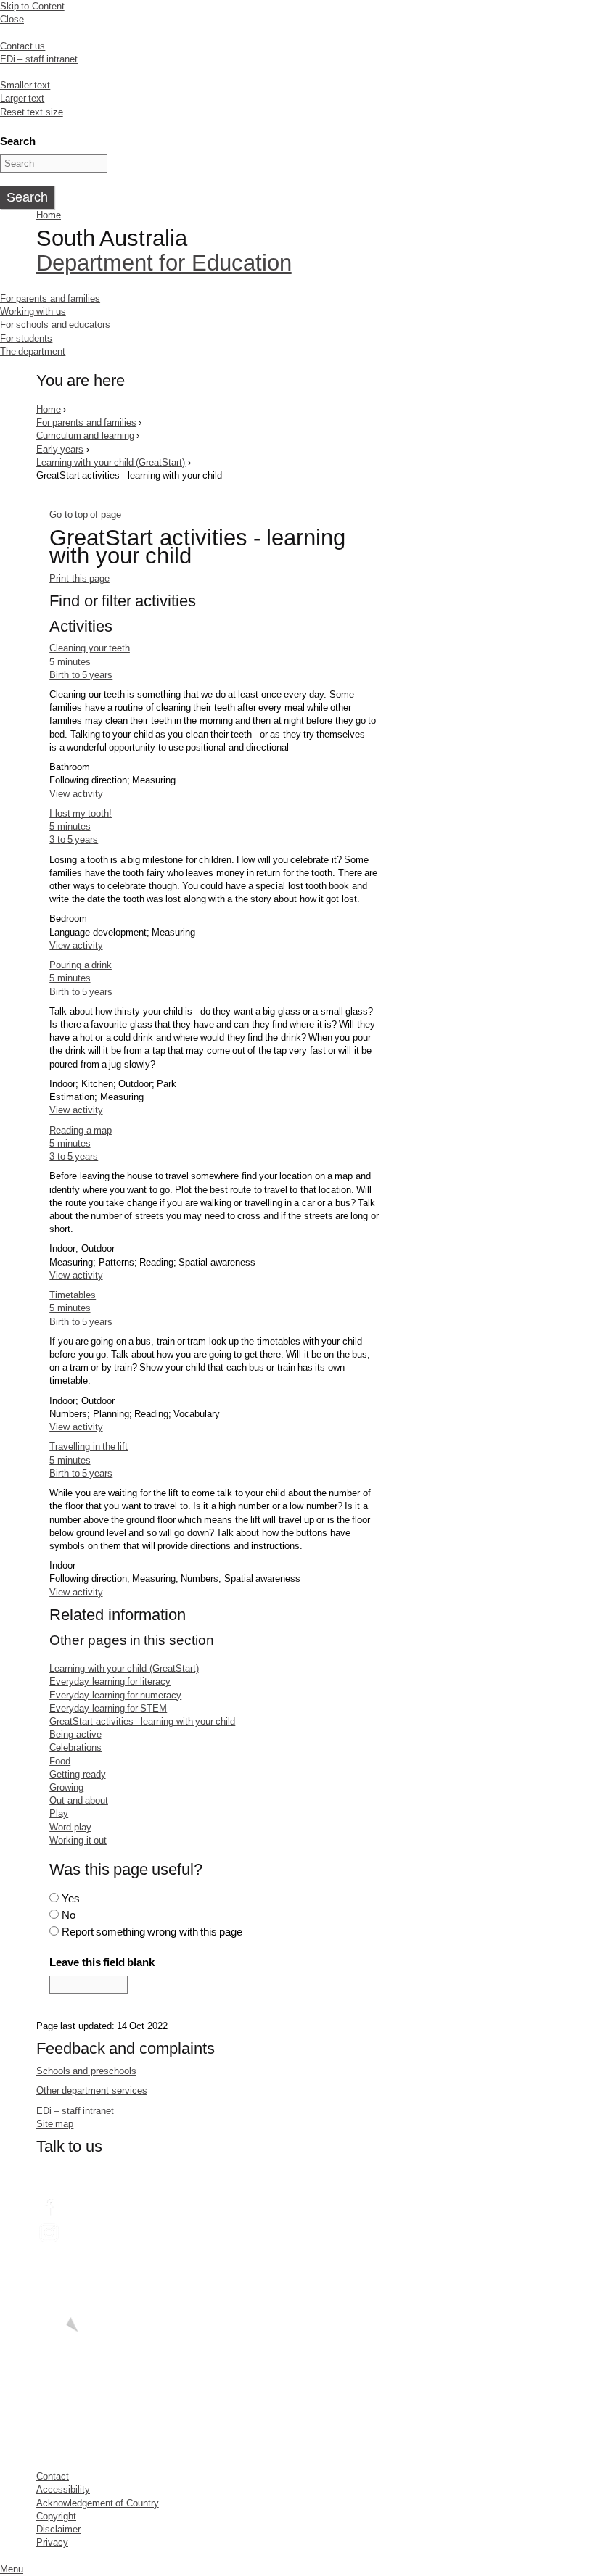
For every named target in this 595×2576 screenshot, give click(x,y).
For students (26, 338)
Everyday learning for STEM (108, 1708)
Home (49, 215)
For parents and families (50, 298)
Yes (71, 1898)
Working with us (33, 311)
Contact (53, 2476)
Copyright (56, 2516)
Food (60, 1761)
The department (33, 351)
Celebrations (75, 1747)
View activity (76, 794)
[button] (214, 601)
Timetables (73, 1295)
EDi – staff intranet (39, 59)
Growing (66, 1787)
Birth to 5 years (81, 675)
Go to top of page (85, 515)
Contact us (22, 46)
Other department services (92, 2090)
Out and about (79, 1800)
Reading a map (81, 1130)
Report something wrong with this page (152, 1932)
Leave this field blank (102, 1962)
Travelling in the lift (89, 1446)
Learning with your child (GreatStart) (111, 462)
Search (18, 141)
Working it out (78, 1840)
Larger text (22, 98)
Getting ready (77, 1774)
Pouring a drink (81, 965)
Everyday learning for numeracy (115, 1695)
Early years (60, 449)
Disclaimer (58, 2529)
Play (59, 1813)
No (69, 1915)
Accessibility (63, 2489)
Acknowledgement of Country (98, 2503)
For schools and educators (55, 325)
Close (12, 19)
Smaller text (25, 85)
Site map (55, 2124)
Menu (12, 2569)
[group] (214, 604)
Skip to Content (32, 6)
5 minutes (70, 662)
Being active (75, 1734)
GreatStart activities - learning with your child (142, 1721)
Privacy (52, 2542)
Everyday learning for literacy (110, 1681)
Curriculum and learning (85, 435)
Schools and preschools (86, 2071)
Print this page (79, 578)
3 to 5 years (74, 839)
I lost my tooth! (81, 813)
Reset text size (32, 112)
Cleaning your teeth (90, 648)
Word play (70, 1827)
